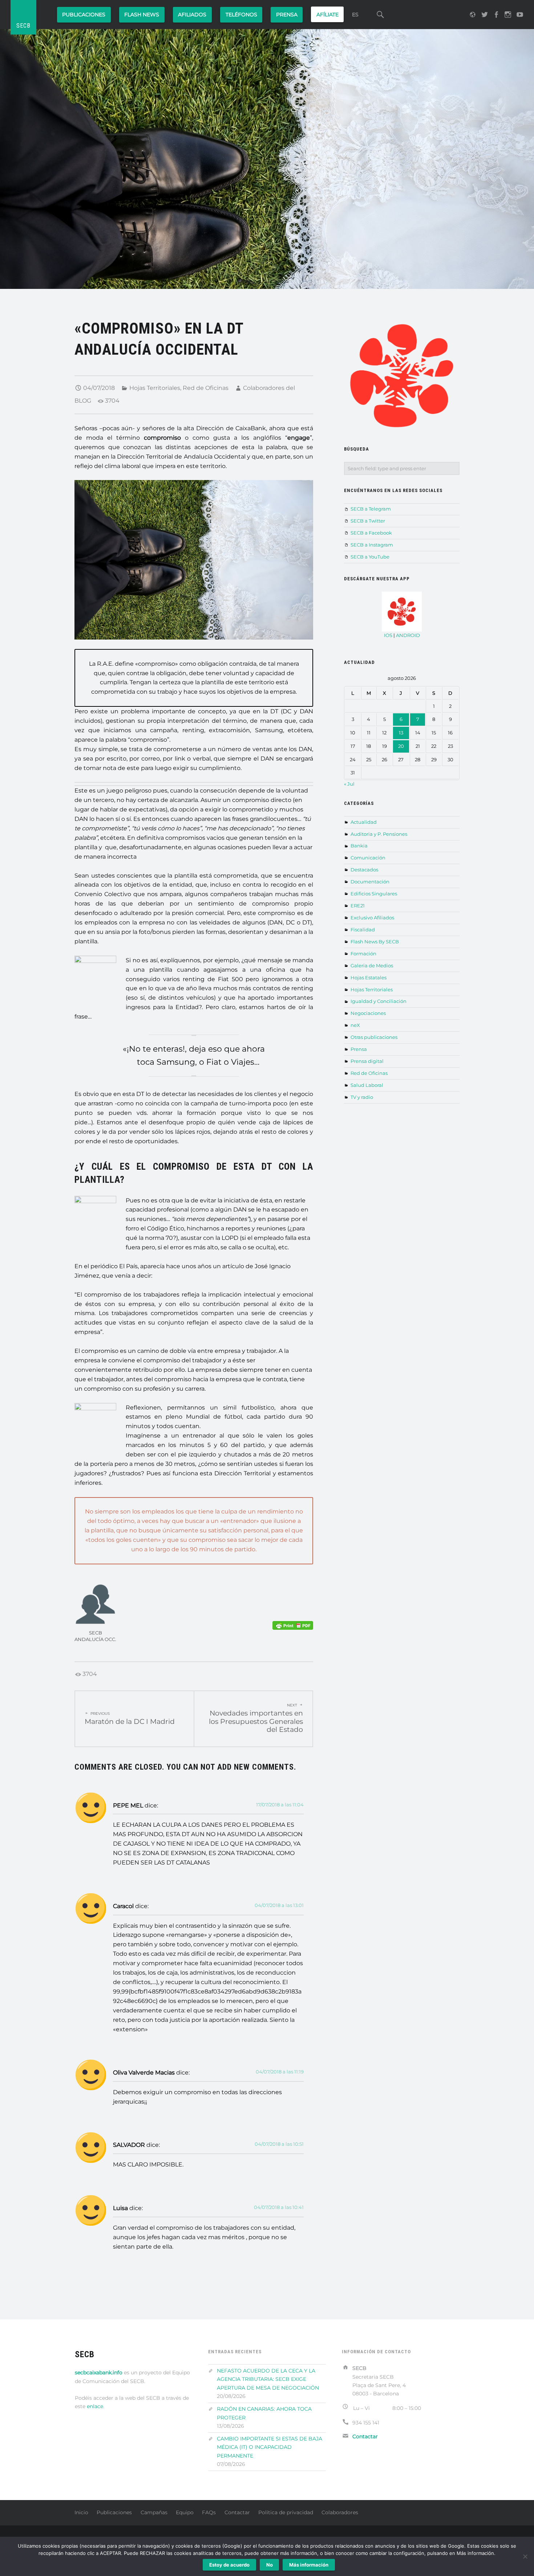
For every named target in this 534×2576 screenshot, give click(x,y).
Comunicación (368, 858)
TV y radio (362, 1097)
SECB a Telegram (371, 509)
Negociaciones (368, 1013)
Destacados (364, 870)
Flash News (142, 15)
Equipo (185, 2512)
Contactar (237, 2512)
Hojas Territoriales (155, 388)
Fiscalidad (363, 930)
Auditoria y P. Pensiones (379, 834)
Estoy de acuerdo (229, 2565)
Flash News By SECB (375, 942)
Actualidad (364, 822)
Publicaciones (84, 15)
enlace (95, 2406)
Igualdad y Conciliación (379, 1001)
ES (355, 15)
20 (401, 746)
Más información (309, 2565)
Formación (363, 954)
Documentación (370, 882)
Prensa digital (367, 1061)
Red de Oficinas (206, 388)
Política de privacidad (286, 2512)
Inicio (81, 2512)
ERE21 (358, 906)
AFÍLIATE (327, 15)
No (270, 2565)
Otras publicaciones (374, 1037)
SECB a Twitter (368, 521)
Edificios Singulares (374, 894)
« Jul (349, 784)
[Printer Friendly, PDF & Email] (293, 1625)
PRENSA (287, 15)
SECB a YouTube (370, 557)
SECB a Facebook (371, 533)
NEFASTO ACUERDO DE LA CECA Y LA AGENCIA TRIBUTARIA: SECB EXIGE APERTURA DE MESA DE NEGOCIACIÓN (268, 2379)
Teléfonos (241, 15)
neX (355, 1025)
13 (401, 733)
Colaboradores (340, 2512)
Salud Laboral (367, 1085)
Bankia (359, 846)
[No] (525, 2556)
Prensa (359, 1049)
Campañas (154, 2512)
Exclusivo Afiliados (372, 918)
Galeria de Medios (372, 966)
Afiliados (192, 15)
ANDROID (408, 635)
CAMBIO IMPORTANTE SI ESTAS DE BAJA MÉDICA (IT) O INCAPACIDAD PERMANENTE (270, 2447)
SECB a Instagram (372, 545)
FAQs (209, 2512)
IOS (388, 635)
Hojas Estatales (369, 977)
